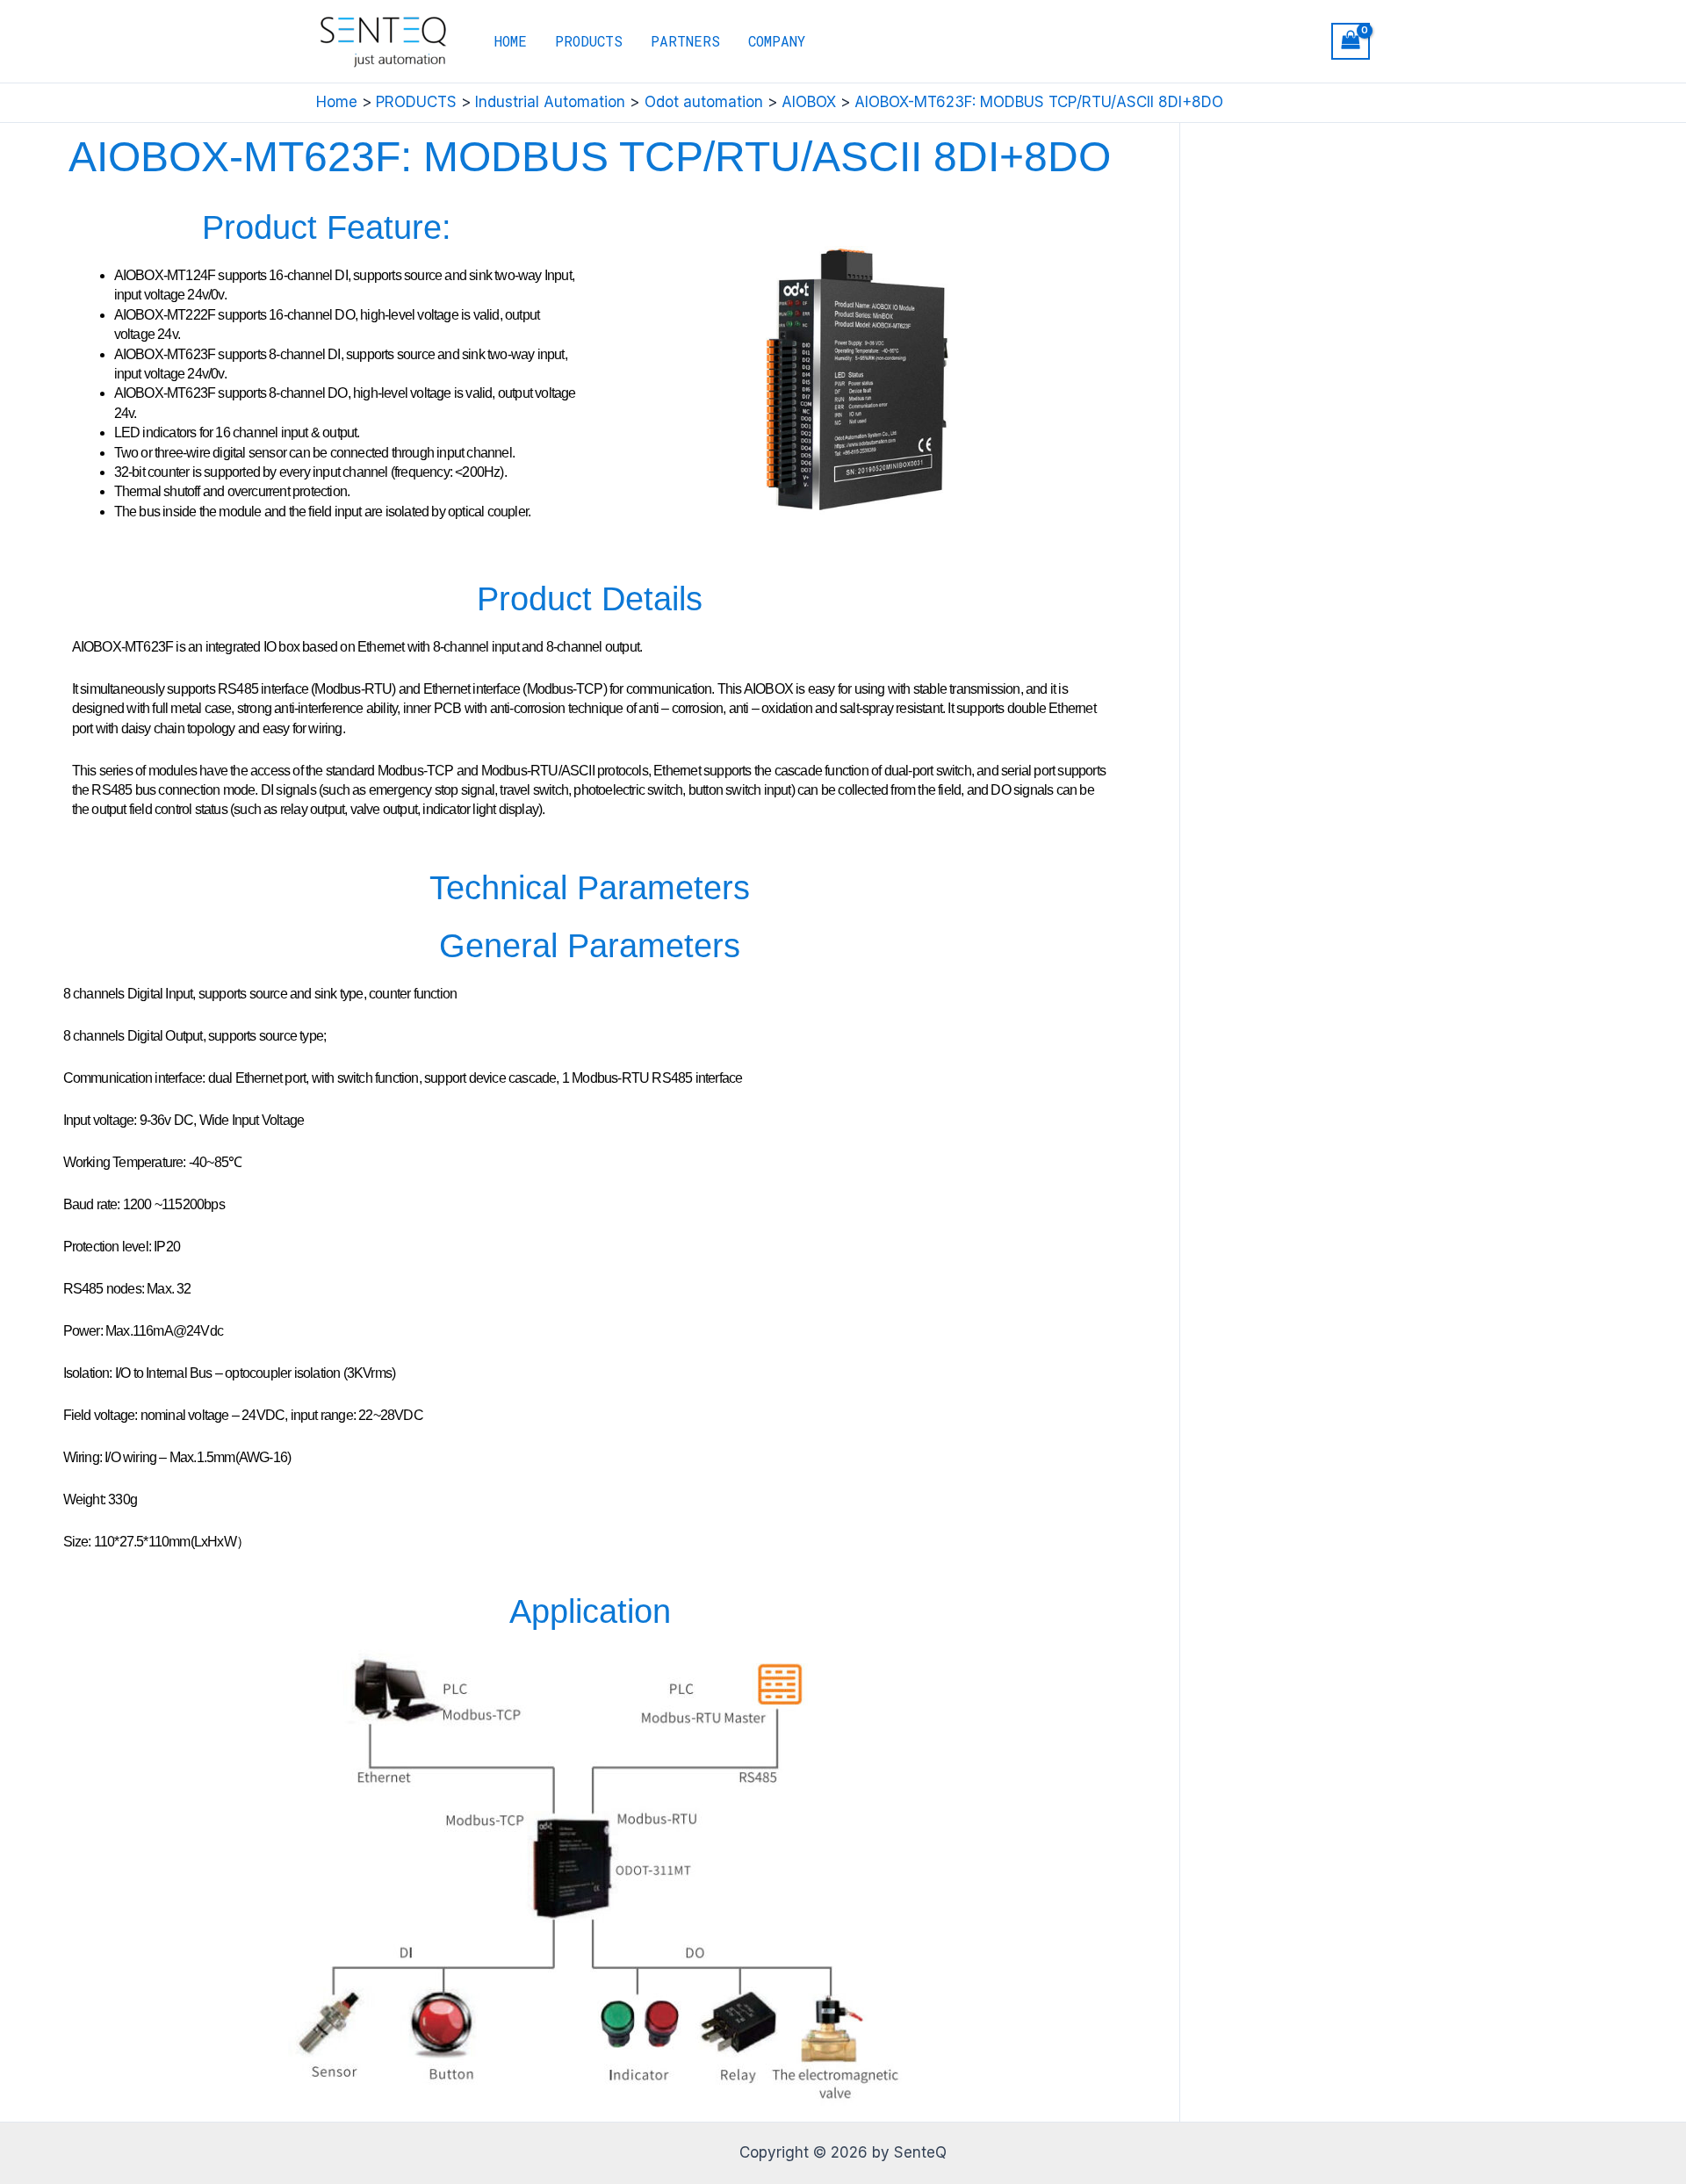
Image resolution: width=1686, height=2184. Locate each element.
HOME (511, 41)
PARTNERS (685, 41)
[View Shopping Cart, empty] (1351, 42)
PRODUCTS (589, 41)
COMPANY (777, 41)
